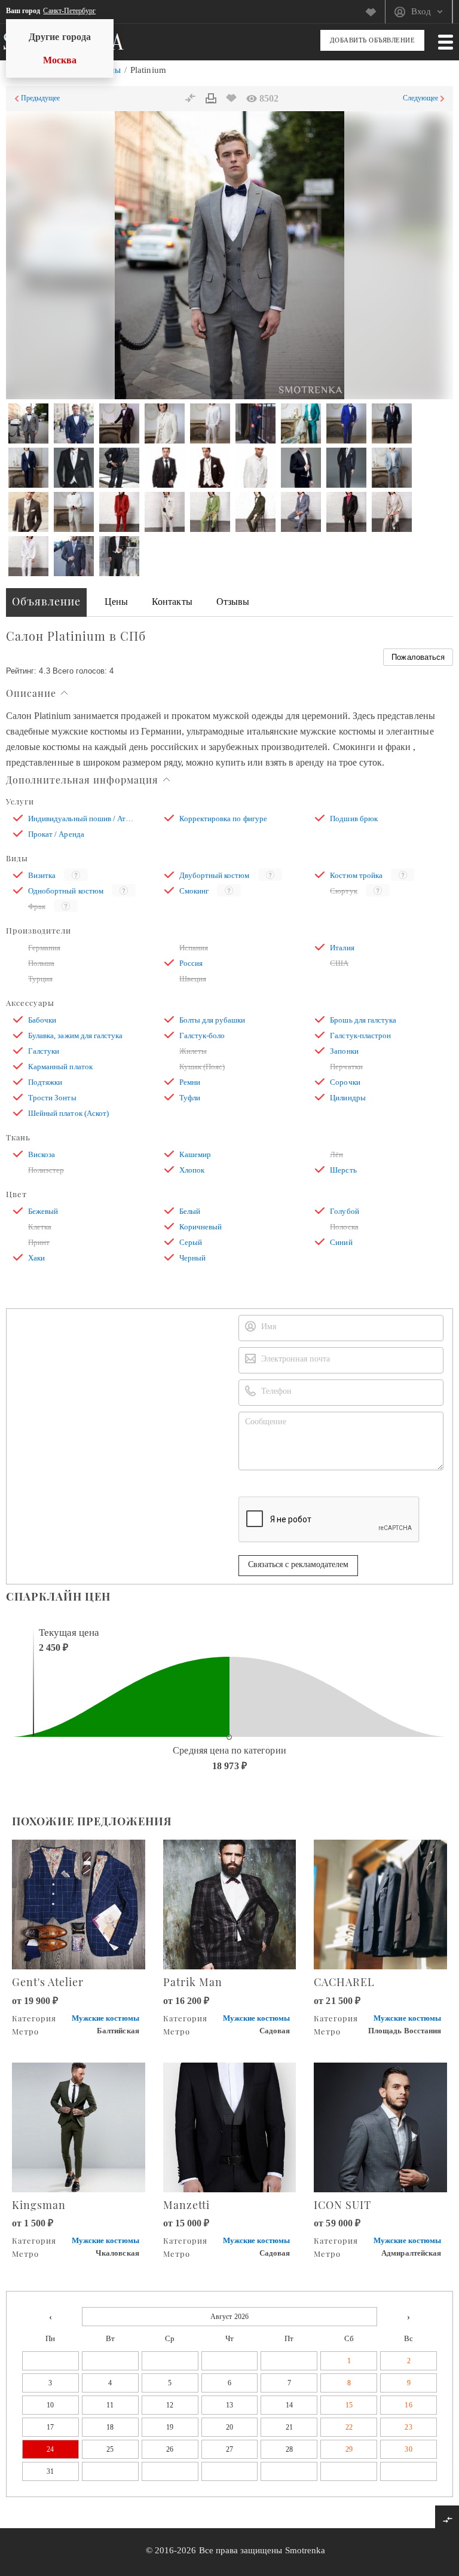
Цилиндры (348, 1098)
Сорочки (345, 1082)
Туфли (190, 1098)
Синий (341, 1242)
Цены (116, 602)
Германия (44, 948)
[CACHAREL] (380, 1903)
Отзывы (233, 602)
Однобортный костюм (66, 891)
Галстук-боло (202, 1035)
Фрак (37, 906)
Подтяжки (45, 1082)
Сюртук (343, 891)
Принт (39, 1242)
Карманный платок (60, 1067)
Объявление (46, 601)
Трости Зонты (52, 1098)
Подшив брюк (354, 819)
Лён (336, 1154)
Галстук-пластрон (360, 1035)
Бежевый (43, 1211)
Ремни (190, 1082)
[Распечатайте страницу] (211, 99)
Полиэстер (46, 1170)
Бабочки (42, 1020)
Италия (342, 948)
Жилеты (193, 1051)
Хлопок (192, 1170)
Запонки (344, 1051)
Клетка (40, 1227)
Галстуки (44, 1051)
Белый (190, 1211)
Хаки (36, 1258)
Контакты (172, 602)
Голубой (344, 1211)
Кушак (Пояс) (202, 1067)
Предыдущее (41, 98)
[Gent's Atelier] (79, 1903)
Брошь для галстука (363, 1020)
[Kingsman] (79, 2126)
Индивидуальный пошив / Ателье (81, 819)
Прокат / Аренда (56, 834)
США (339, 963)
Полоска (344, 1227)
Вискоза (42, 1154)
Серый (191, 1242)
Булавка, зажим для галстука (75, 1035)
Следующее (420, 98)
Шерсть (343, 1170)
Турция (40, 979)
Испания (194, 948)
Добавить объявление (373, 40)
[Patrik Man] (230, 1903)
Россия (191, 963)
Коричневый (201, 1227)
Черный (192, 1258)
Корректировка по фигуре (223, 819)
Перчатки (346, 1067)
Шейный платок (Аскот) (68, 1113)
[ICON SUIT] (380, 2126)
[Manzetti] (230, 2126)
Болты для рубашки (212, 1020)
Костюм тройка (356, 875)
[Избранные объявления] (375, 12)
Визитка (42, 875)
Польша (41, 963)
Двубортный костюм (215, 875)
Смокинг (194, 891)
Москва (60, 60)
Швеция (193, 979)
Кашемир (195, 1154)
